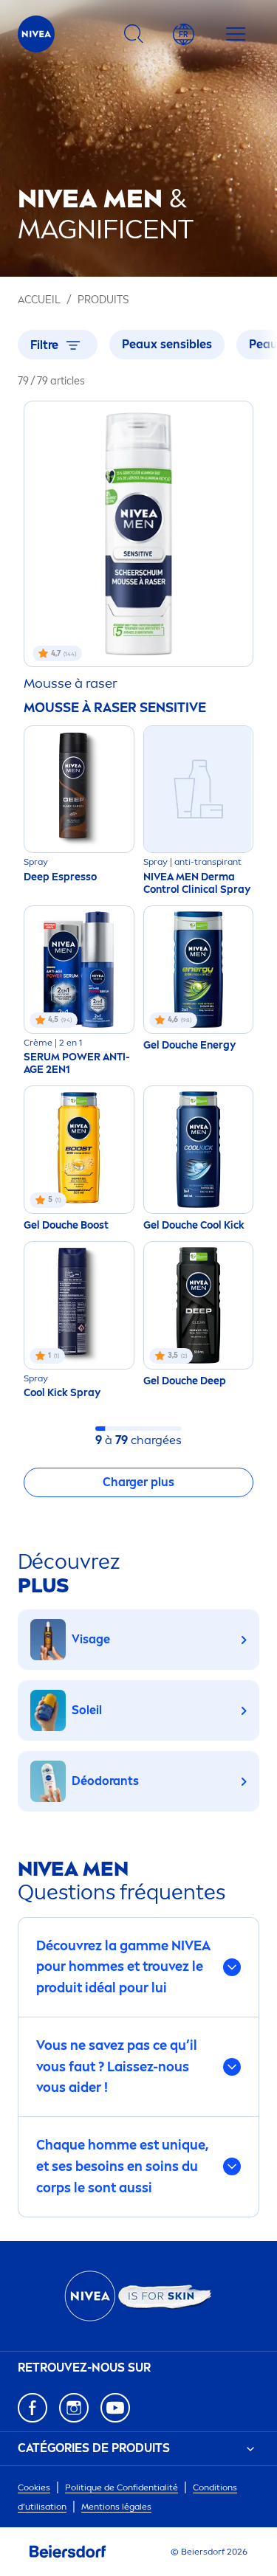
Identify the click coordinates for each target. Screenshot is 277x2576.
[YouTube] (115, 2408)
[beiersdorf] (68, 2552)
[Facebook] (33, 2408)
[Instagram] (74, 2408)
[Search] (134, 34)
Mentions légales (116, 2507)
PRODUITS (103, 300)
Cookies (34, 2487)
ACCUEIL (39, 300)
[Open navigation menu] (236, 34)
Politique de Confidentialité (122, 2487)
